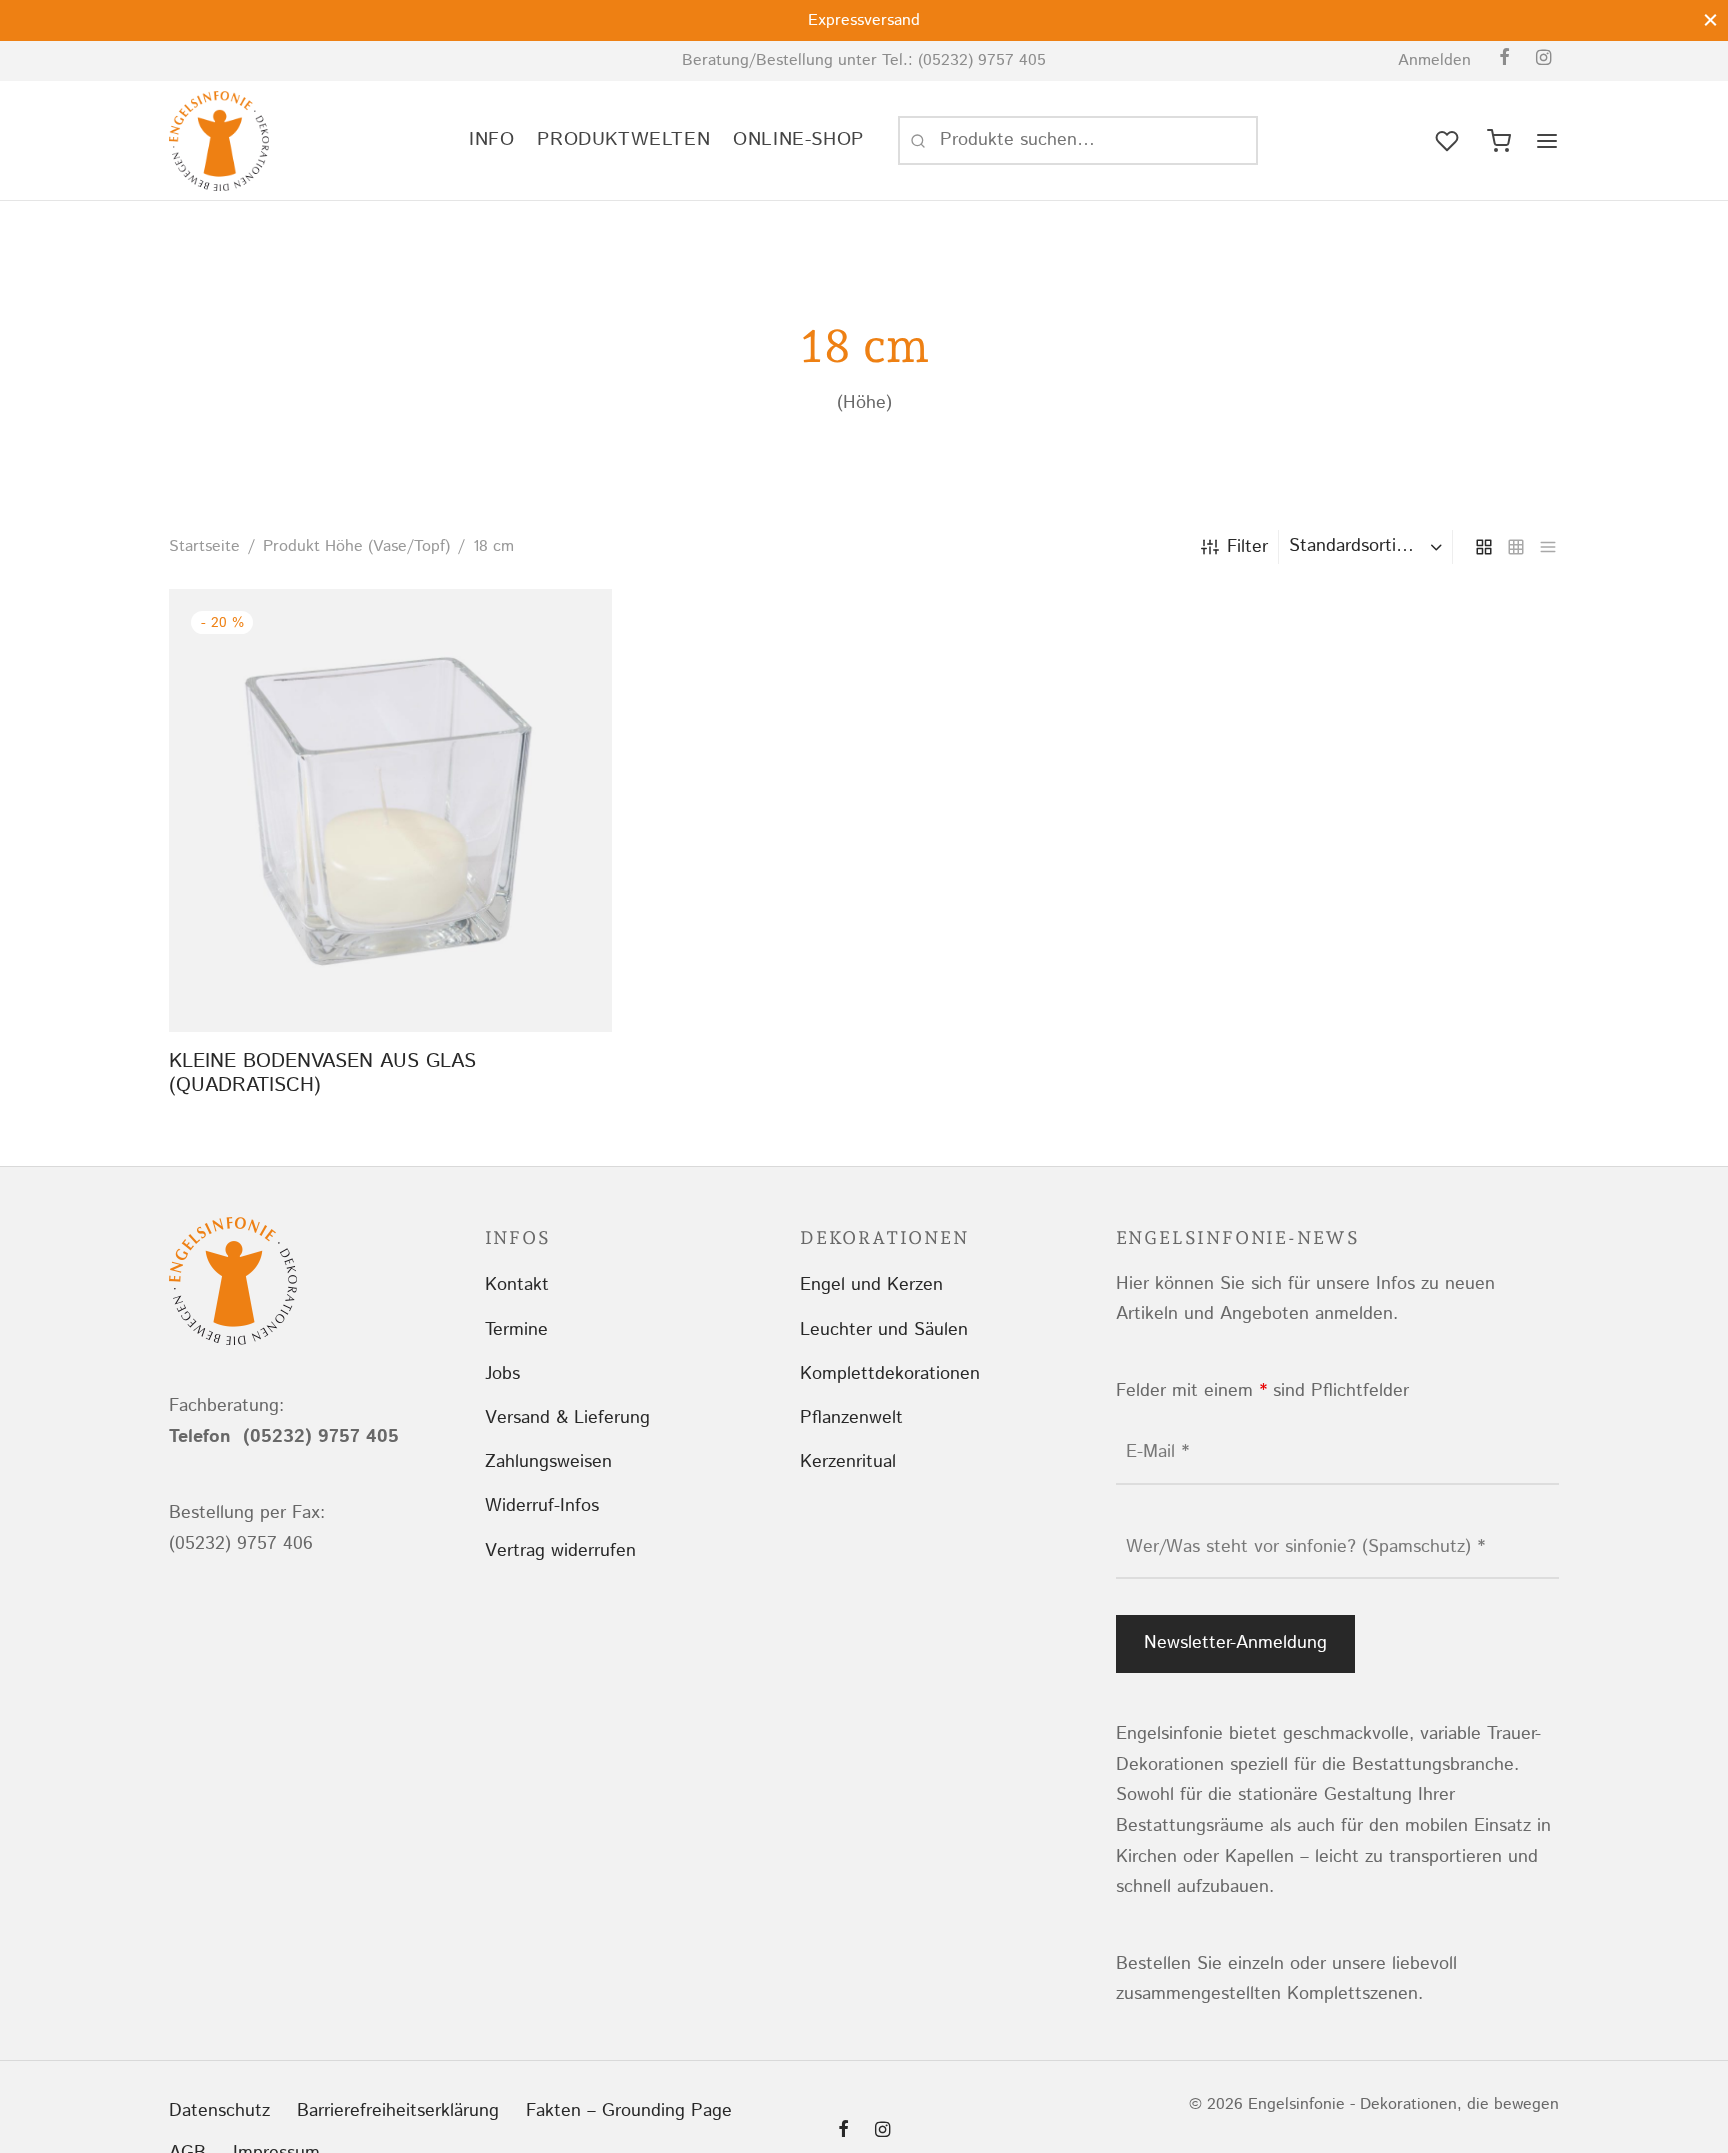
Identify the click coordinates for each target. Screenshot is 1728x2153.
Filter (1247, 547)
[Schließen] (1710, 19)
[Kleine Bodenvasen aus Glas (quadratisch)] (390, 810)
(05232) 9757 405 (982, 60)
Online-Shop (798, 139)
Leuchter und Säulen (884, 1330)
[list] (1548, 547)
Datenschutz (219, 2111)
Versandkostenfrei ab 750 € (1139, 20)
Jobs (502, 1374)
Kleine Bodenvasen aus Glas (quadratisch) (322, 1073)
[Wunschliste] (1449, 141)
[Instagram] (1543, 60)
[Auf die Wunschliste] (345, 986)
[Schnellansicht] (436, 986)
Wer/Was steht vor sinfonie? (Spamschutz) (1305, 1547)
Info (491, 139)
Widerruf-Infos (542, 1506)
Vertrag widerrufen (560, 1551)
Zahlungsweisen (548, 1462)
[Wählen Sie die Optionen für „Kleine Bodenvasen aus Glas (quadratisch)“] (391, 986)
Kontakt (517, 1285)
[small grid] (1516, 547)
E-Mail (1157, 1452)
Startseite (204, 546)
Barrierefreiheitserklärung (398, 2111)
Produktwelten (623, 139)
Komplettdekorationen (890, 1374)
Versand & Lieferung (567, 1418)
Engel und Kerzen (871, 1285)
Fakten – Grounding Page (629, 2111)
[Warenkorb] (1499, 141)
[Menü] (1547, 141)
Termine (516, 1330)
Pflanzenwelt (851, 1418)
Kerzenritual (848, 1462)
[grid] (1484, 547)
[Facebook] (1504, 60)
